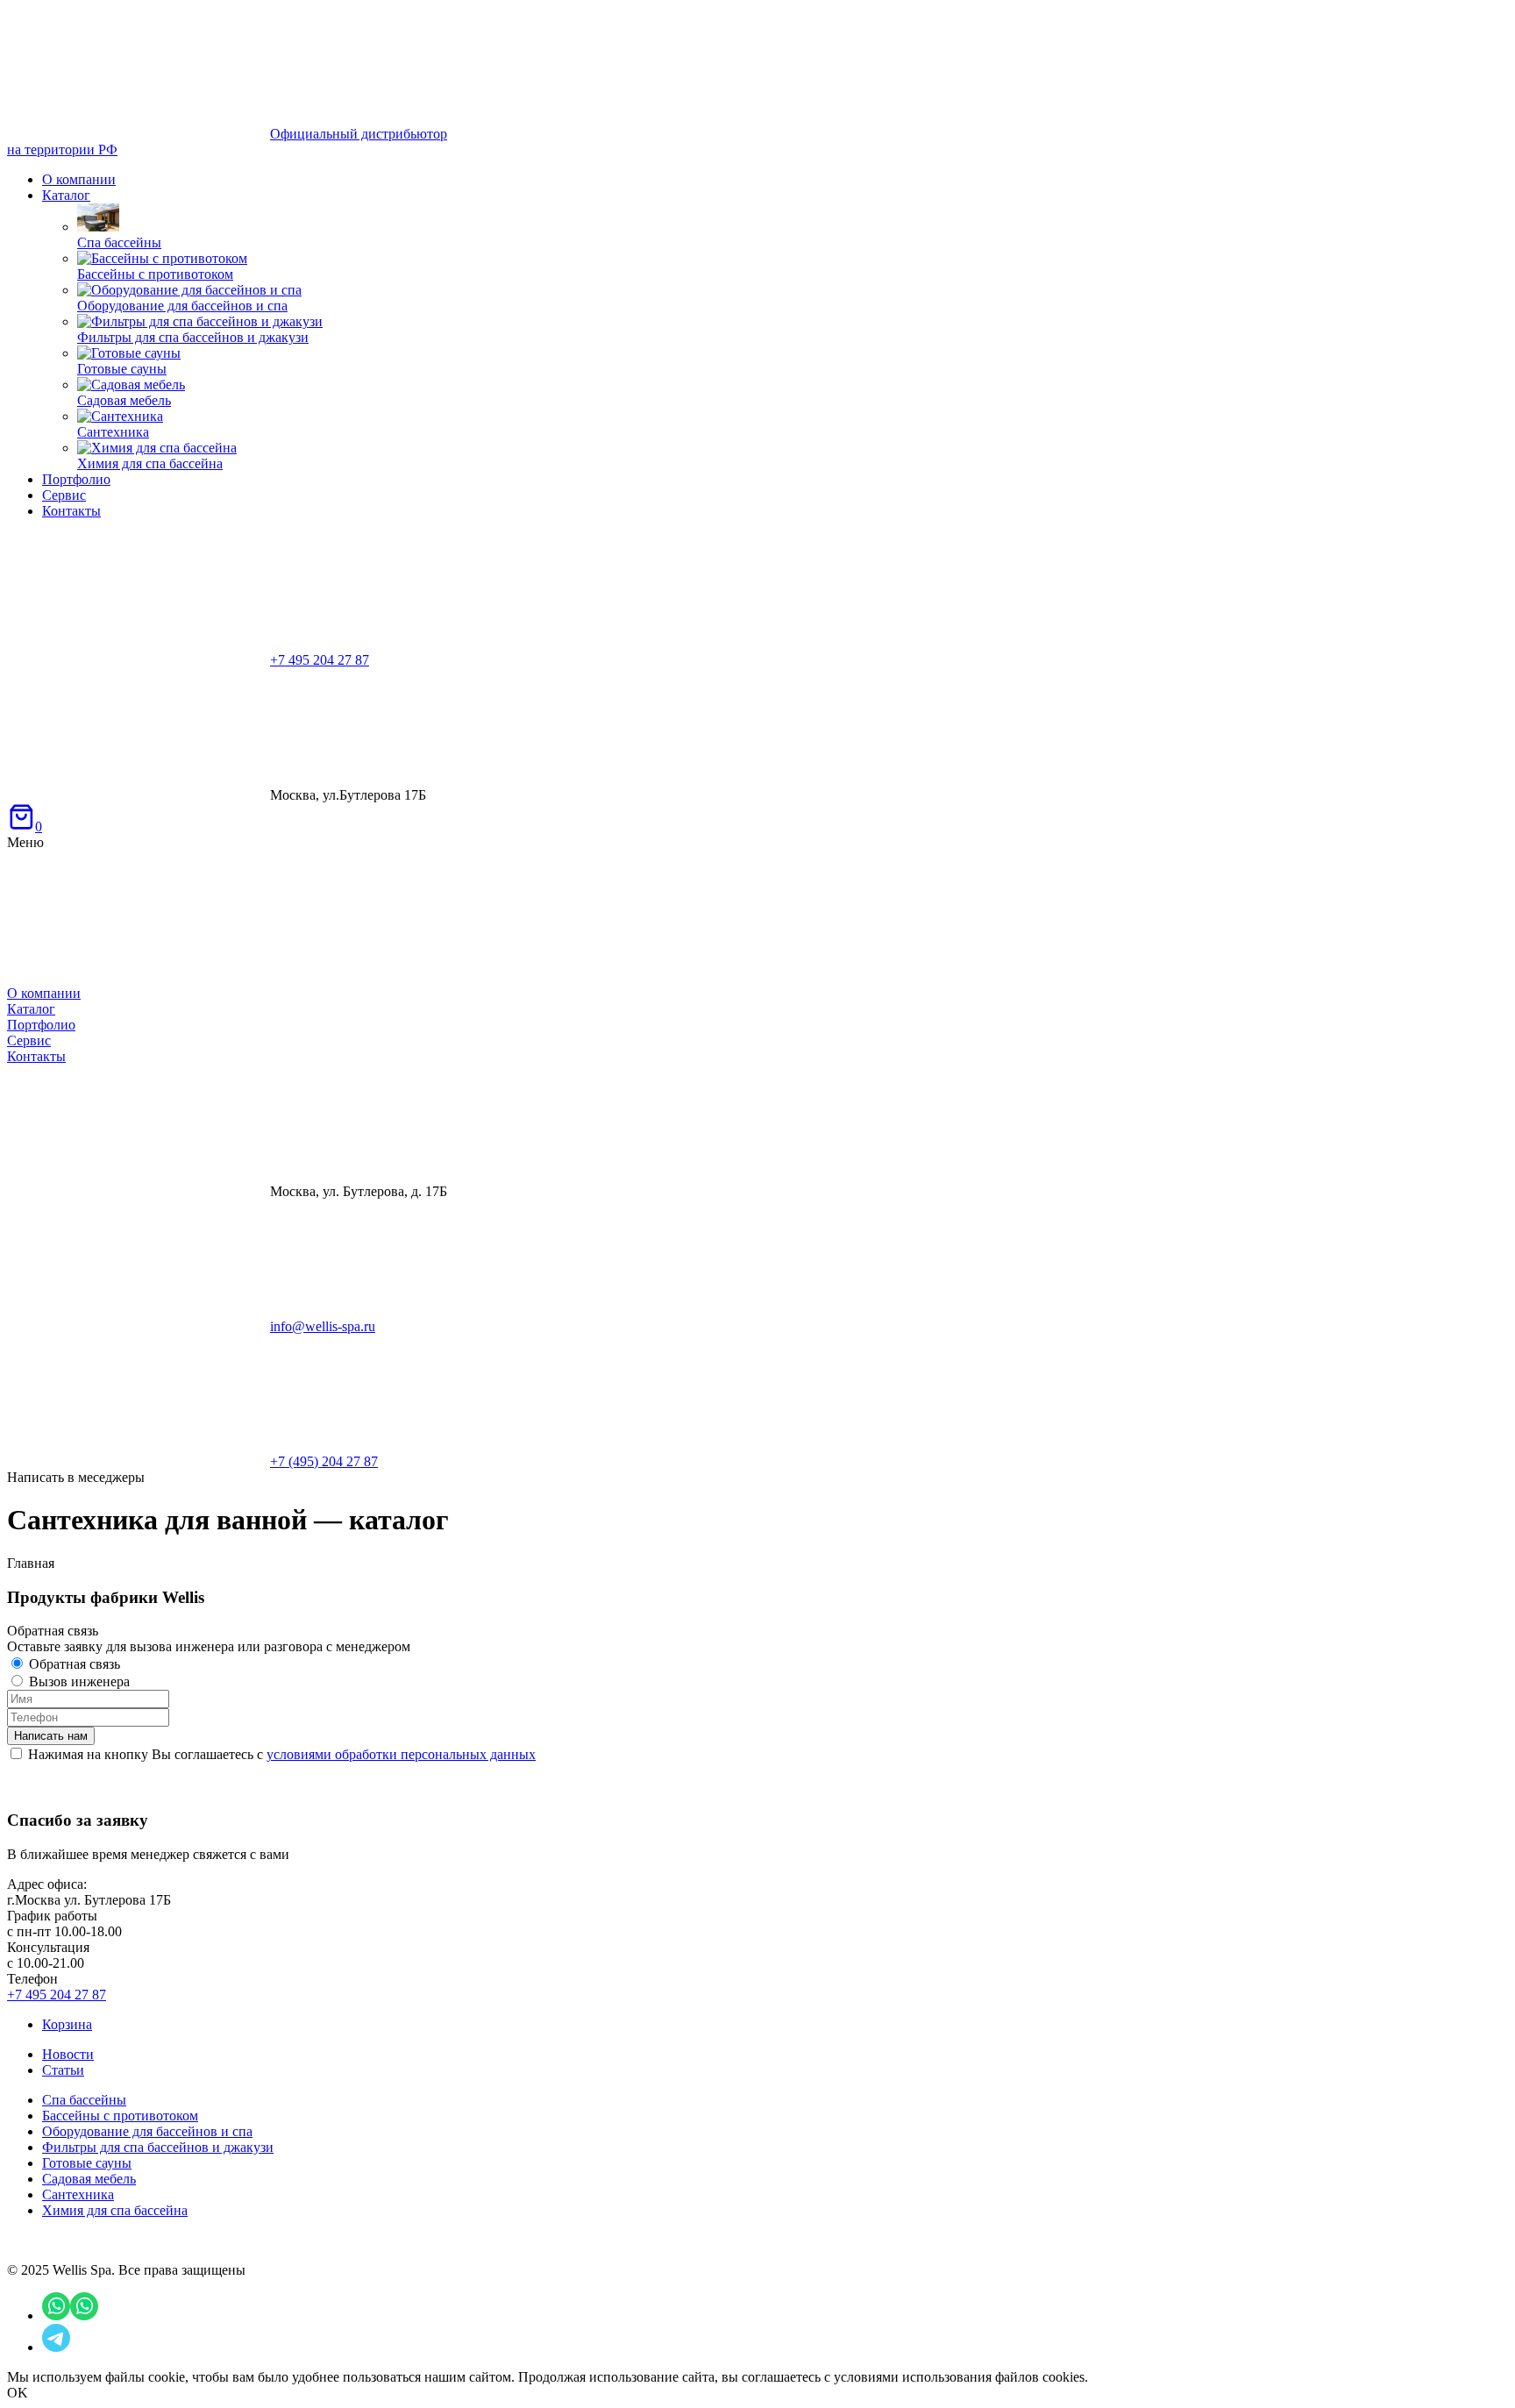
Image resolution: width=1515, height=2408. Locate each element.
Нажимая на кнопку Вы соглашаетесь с (282, 1754)
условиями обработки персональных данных (401, 1754)
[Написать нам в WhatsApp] (56, 2315)
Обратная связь (75, 1664)
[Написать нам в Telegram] (56, 2347)
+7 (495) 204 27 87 (324, 1461)
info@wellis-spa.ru (323, 1326)
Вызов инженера (79, 1681)
